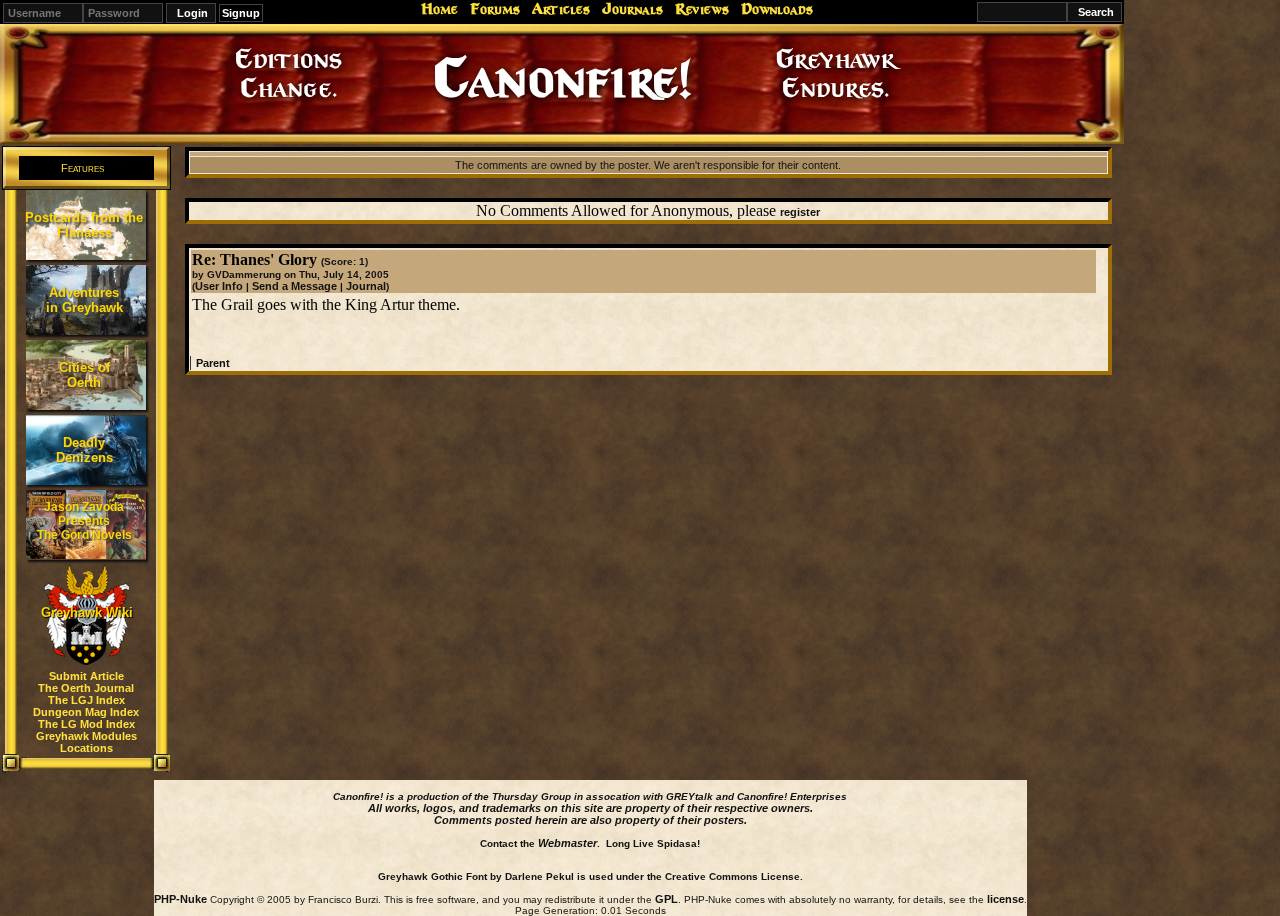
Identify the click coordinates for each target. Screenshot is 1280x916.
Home (439, 9)
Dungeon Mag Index (86, 712)
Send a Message (294, 286)
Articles (561, 9)
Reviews (702, 9)
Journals (632, 9)
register (800, 212)
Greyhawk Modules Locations (86, 742)
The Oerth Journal (86, 688)
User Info (219, 286)
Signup (241, 13)
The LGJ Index (86, 700)
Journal (366, 286)
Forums (495, 9)
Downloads (777, 9)
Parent (213, 363)
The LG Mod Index (86, 724)
